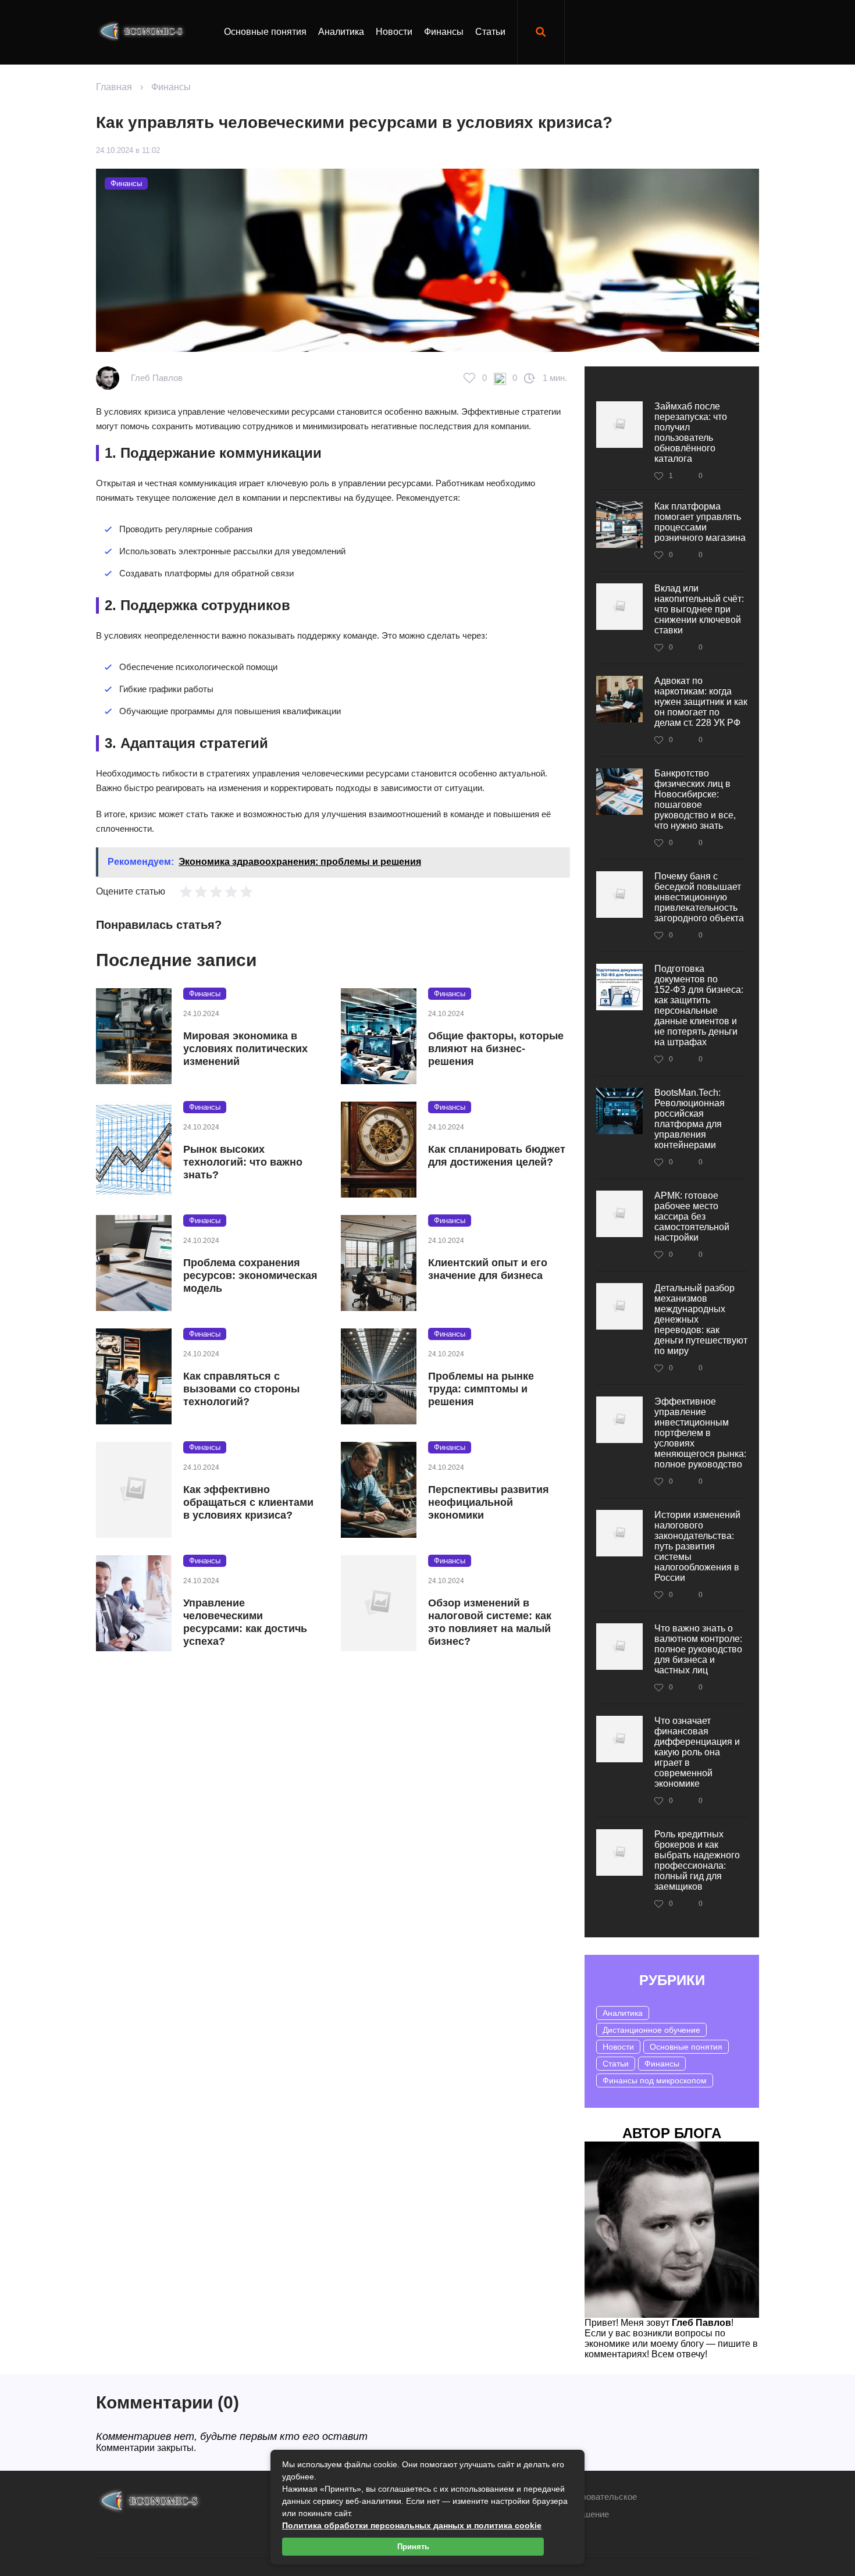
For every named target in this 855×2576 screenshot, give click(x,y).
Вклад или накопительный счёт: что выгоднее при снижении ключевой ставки (699, 609)
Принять (413, 2547)
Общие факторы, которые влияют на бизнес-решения (496, 1049)
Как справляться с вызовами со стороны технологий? (241, 1389)
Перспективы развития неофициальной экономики (489, 1502)
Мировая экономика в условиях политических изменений (245, 1049)
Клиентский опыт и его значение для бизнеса (488, 1269)
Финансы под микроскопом (655, 2080)
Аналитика (341, 32)
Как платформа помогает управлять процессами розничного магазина (700, 522)
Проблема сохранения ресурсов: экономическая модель (250, 1275)
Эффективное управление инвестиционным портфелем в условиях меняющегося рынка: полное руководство (700, 1433)
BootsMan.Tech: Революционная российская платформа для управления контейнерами (690, 1119)
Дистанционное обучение (651, 2030)
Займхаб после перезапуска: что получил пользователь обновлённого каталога (691, 432)
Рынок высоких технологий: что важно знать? (243, 1162)
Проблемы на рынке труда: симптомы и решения (481, 1389)
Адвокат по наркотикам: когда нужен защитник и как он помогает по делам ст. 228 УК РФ (701, 702)
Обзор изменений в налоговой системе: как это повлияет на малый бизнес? (490, 1622)
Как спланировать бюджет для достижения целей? (497, 1156)
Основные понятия (265, 32)
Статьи (490, 32)
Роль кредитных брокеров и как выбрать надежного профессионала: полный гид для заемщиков (697, 1860)
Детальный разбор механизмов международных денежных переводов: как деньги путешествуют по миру (701, 1319)
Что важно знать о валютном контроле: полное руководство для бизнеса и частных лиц (698, 1649)
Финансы (444, 32)
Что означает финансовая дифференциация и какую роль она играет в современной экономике (697, 1752)
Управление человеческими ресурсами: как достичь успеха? (245, 1622)
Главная (114, 87)
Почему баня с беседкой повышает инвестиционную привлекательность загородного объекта (699, 897)
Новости (394, 32)
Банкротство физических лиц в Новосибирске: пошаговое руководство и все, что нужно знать (695, 799)
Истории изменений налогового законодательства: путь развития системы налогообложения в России (697, 1546)
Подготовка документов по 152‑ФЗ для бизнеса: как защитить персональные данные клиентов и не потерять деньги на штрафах (699, 1005)
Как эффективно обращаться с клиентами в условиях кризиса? (248, 1502)
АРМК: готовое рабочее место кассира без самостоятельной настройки (692, 1216)
